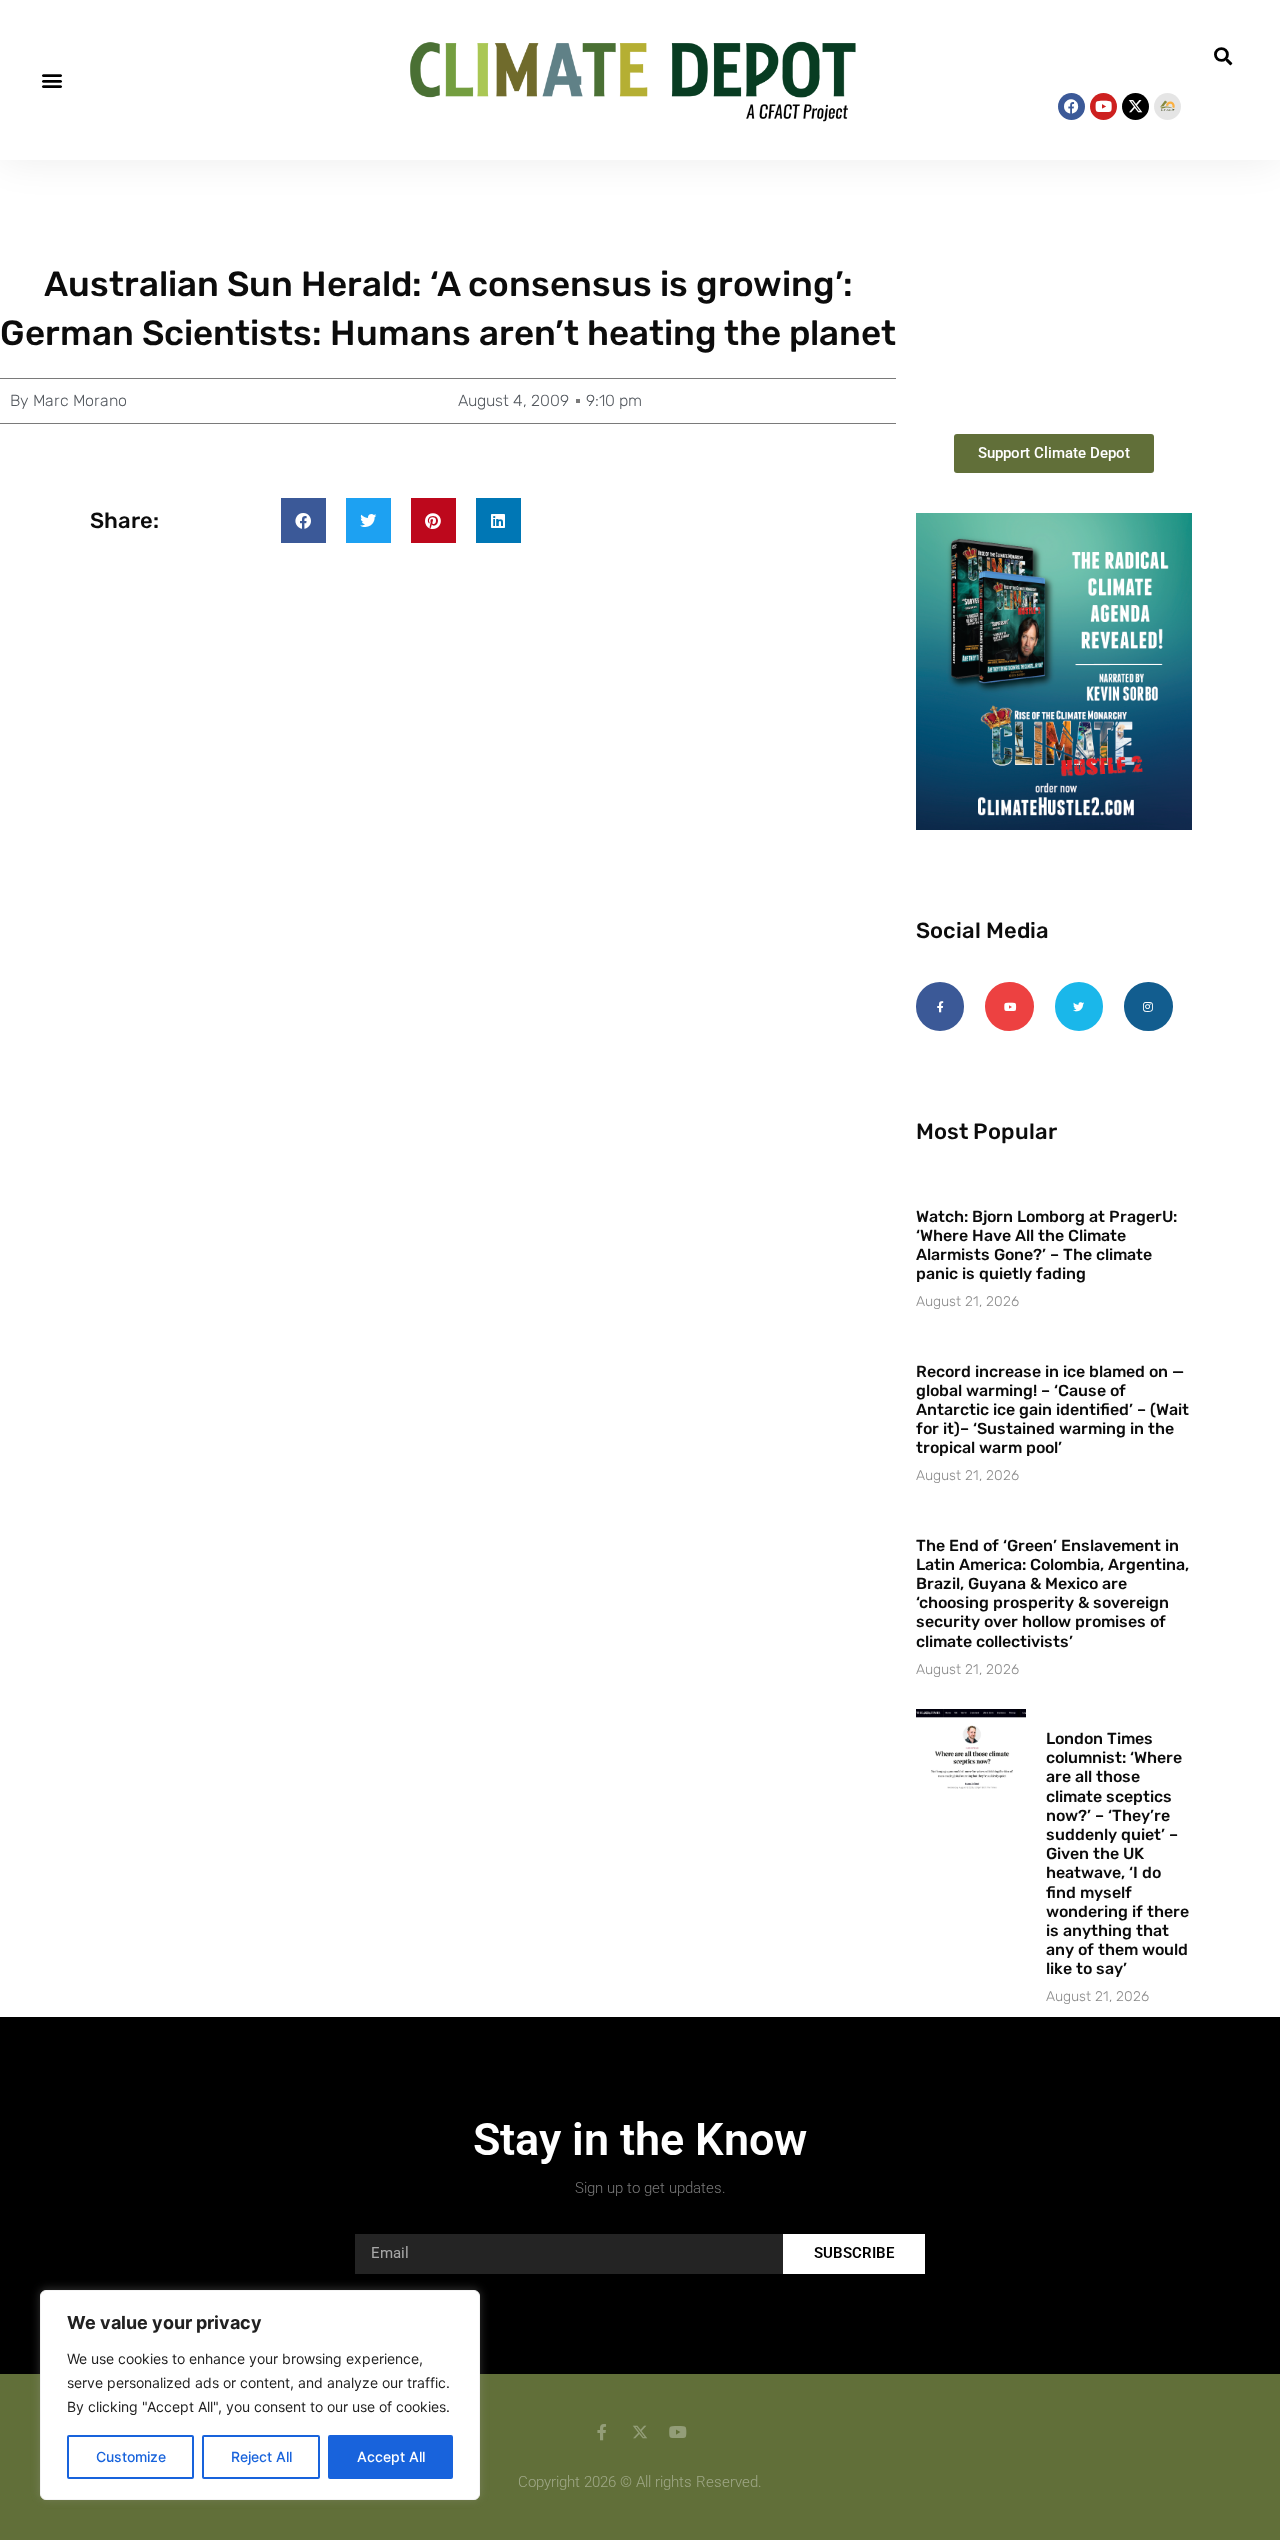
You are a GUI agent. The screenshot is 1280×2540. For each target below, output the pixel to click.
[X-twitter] (1135, 106)
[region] (260, 2395)
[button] (51, 79)
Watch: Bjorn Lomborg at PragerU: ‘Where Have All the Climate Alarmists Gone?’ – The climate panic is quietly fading (1046, 1245)
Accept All (391, 2456)
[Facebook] (1071, 106)
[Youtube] (1103, 106)
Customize (131, 2456)
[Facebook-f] (940, 1006)
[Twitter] (1079, 1006)
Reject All (261, 2456)
